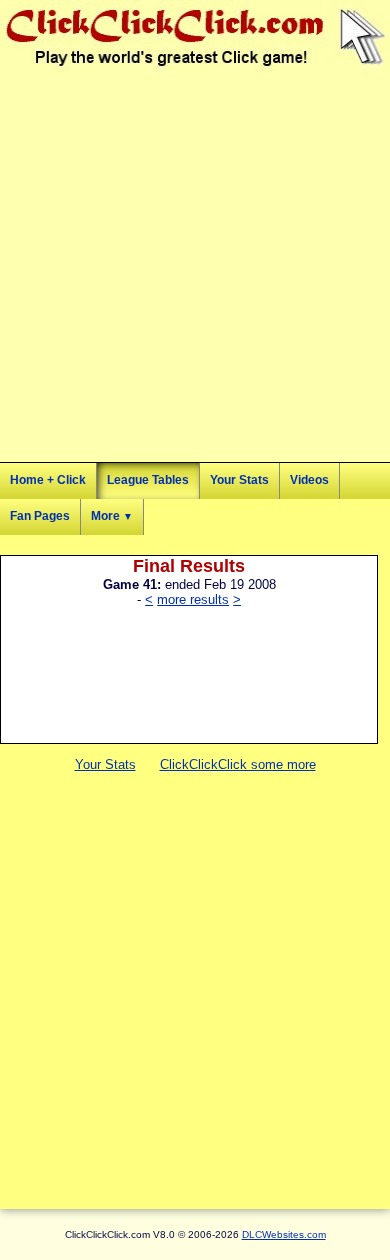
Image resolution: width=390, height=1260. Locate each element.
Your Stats (239, 480)
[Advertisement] (195, 267)
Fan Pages (40, 516)
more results (193, 599)
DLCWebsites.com (284, 1234)
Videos (309, 480)
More (112, 516)
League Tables (148, 480)
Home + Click (48, 480)
